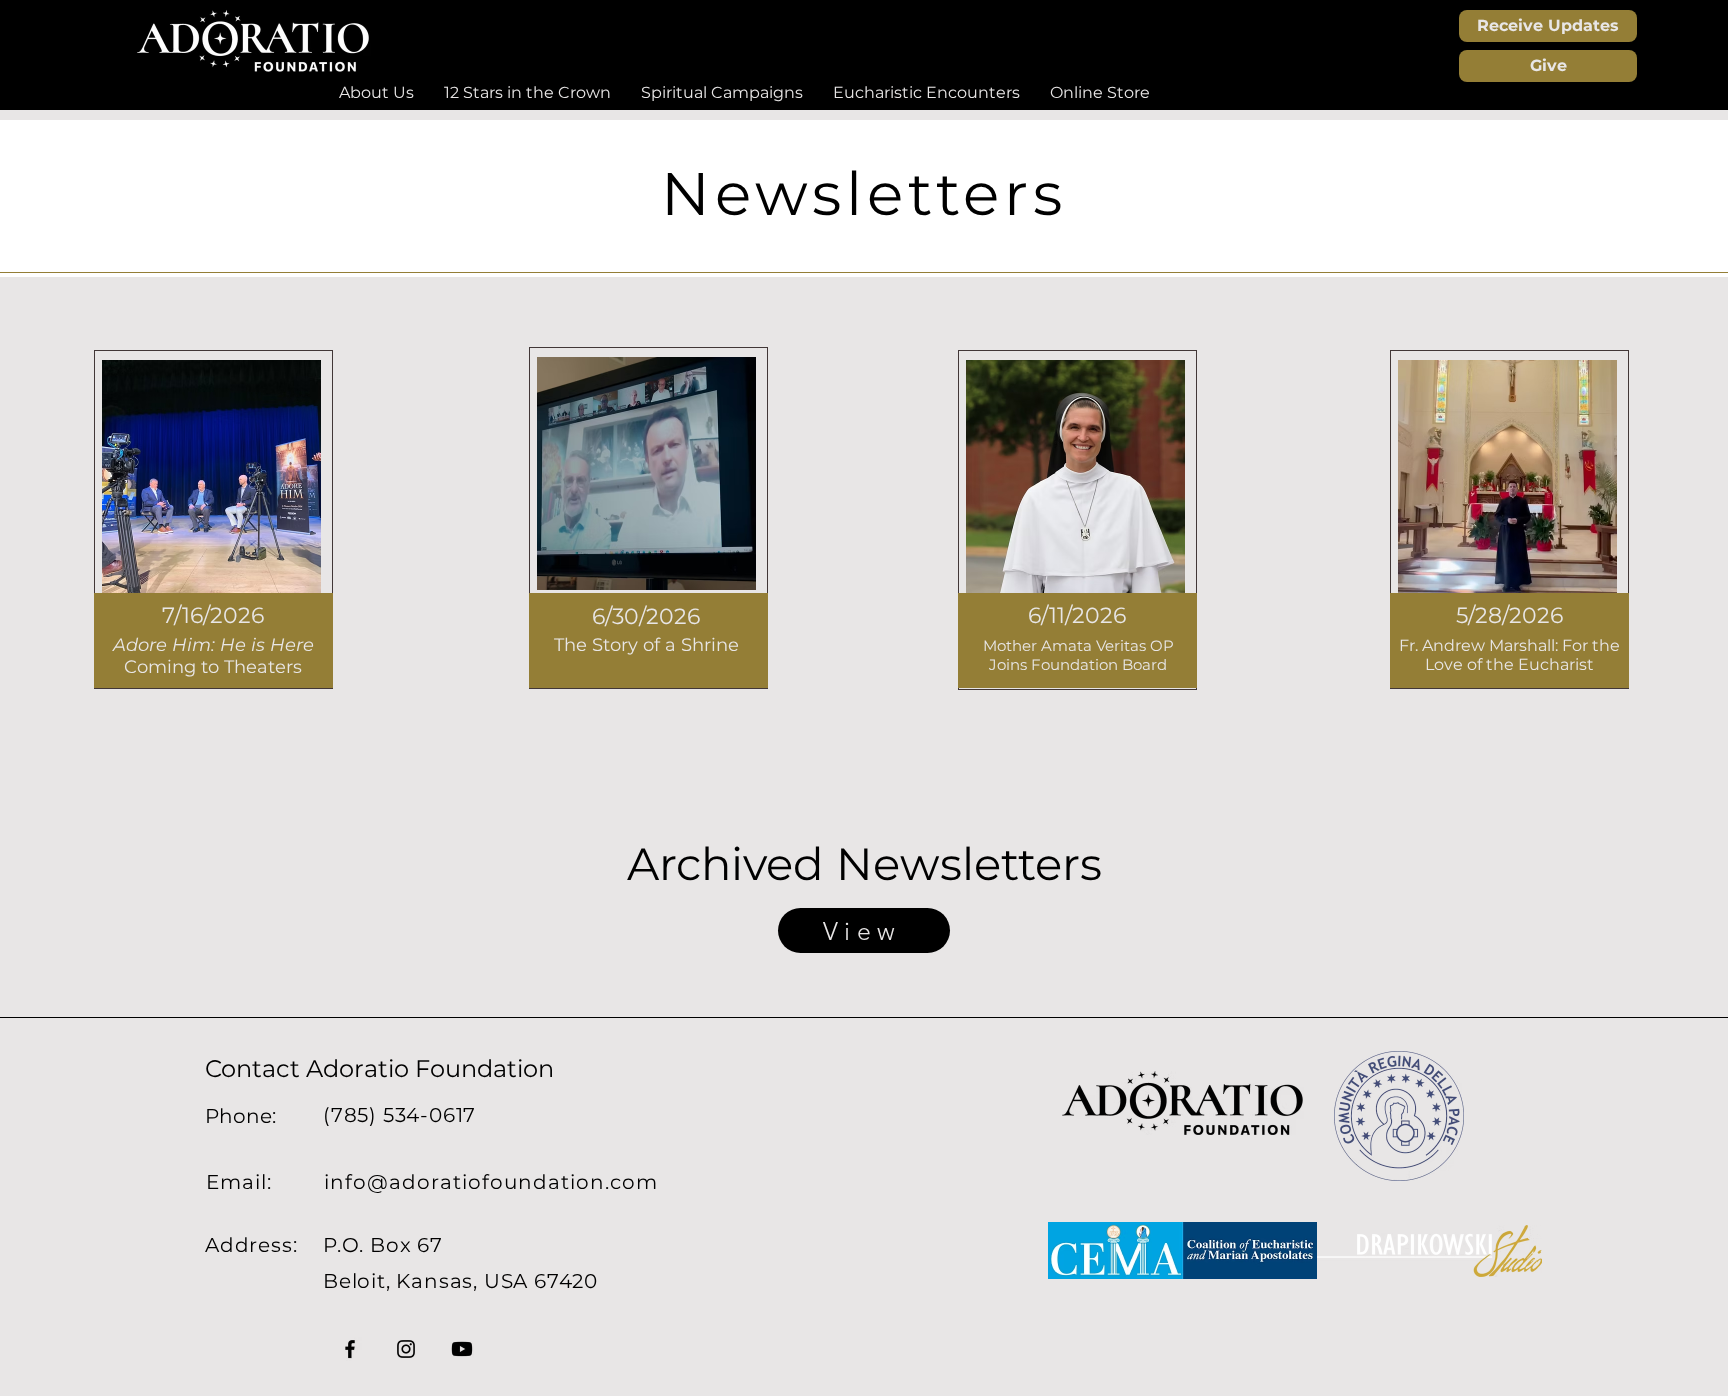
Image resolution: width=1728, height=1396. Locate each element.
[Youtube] (462, 1349)
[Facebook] (350, 1349)
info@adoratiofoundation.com (491, 1182)
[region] (213, 519)
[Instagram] (406, 1349)
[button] (376, 93)
